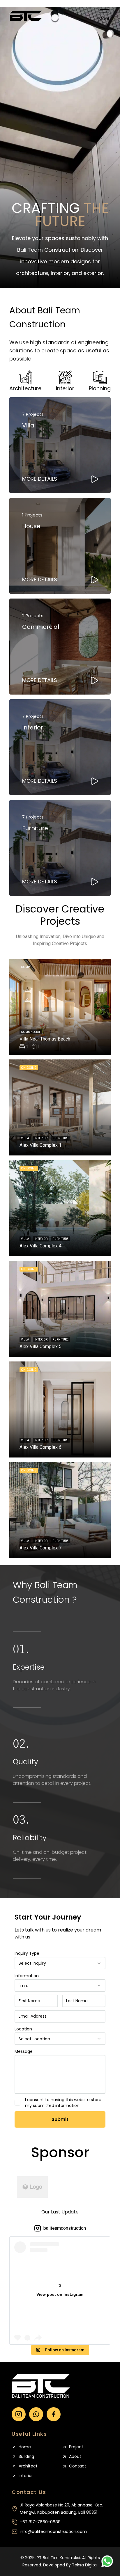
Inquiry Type (27, 1953)
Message (24, 2051)
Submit (60, 2119)
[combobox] (60, 1963)
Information (27, 1976)
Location (23, 2029)
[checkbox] (17, 2103)
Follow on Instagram (65, 2350)
